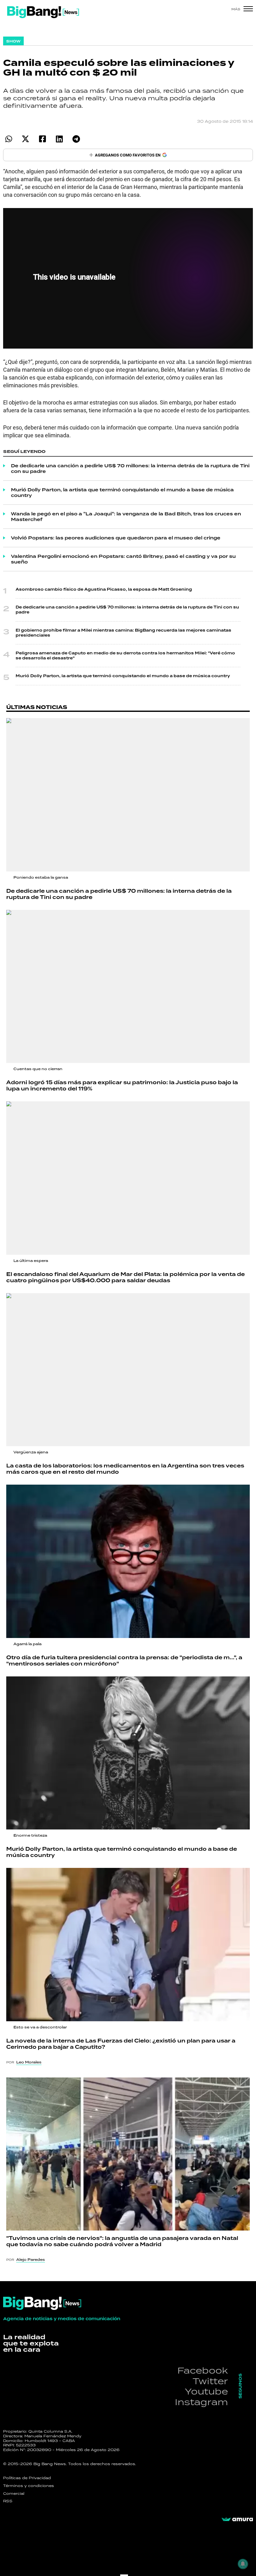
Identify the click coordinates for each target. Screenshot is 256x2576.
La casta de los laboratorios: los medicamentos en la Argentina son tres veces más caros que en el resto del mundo (125, 1469)
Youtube (206, 2391)
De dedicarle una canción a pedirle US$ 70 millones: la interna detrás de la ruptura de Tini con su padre (130, 469)
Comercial (14, 2494)
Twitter (210, 2381)
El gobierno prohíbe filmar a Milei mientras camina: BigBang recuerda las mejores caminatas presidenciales (123, 633)
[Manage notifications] (243, 2564)
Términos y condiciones (29, 2486)
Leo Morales (29, 2062)
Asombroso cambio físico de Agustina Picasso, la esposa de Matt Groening (104, 589)
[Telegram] (76, 139)
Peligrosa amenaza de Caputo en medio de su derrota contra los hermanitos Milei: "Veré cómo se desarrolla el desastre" (125, 656)
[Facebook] (42, 139)
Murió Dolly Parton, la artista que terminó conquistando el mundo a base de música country (122, 493)
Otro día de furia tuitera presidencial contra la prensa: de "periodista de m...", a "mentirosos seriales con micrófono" (124, 1661)
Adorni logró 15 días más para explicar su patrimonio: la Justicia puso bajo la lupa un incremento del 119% (122, 1086)
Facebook (203, 2370)
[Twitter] (25, 139)
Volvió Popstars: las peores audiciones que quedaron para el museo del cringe (116, 538)
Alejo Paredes (31, 2260)
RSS (8, 2501)
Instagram (201, 2402)
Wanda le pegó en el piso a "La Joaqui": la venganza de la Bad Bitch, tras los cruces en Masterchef (126, 517)
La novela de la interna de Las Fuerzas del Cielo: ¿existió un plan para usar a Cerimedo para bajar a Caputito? (121, 2044)
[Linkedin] (59, 139)
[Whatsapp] (9, 139)
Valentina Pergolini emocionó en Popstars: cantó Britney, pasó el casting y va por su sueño (123, 559)
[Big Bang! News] (43, 12)
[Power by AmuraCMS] (237, 2519)
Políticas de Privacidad (27, 2478)
